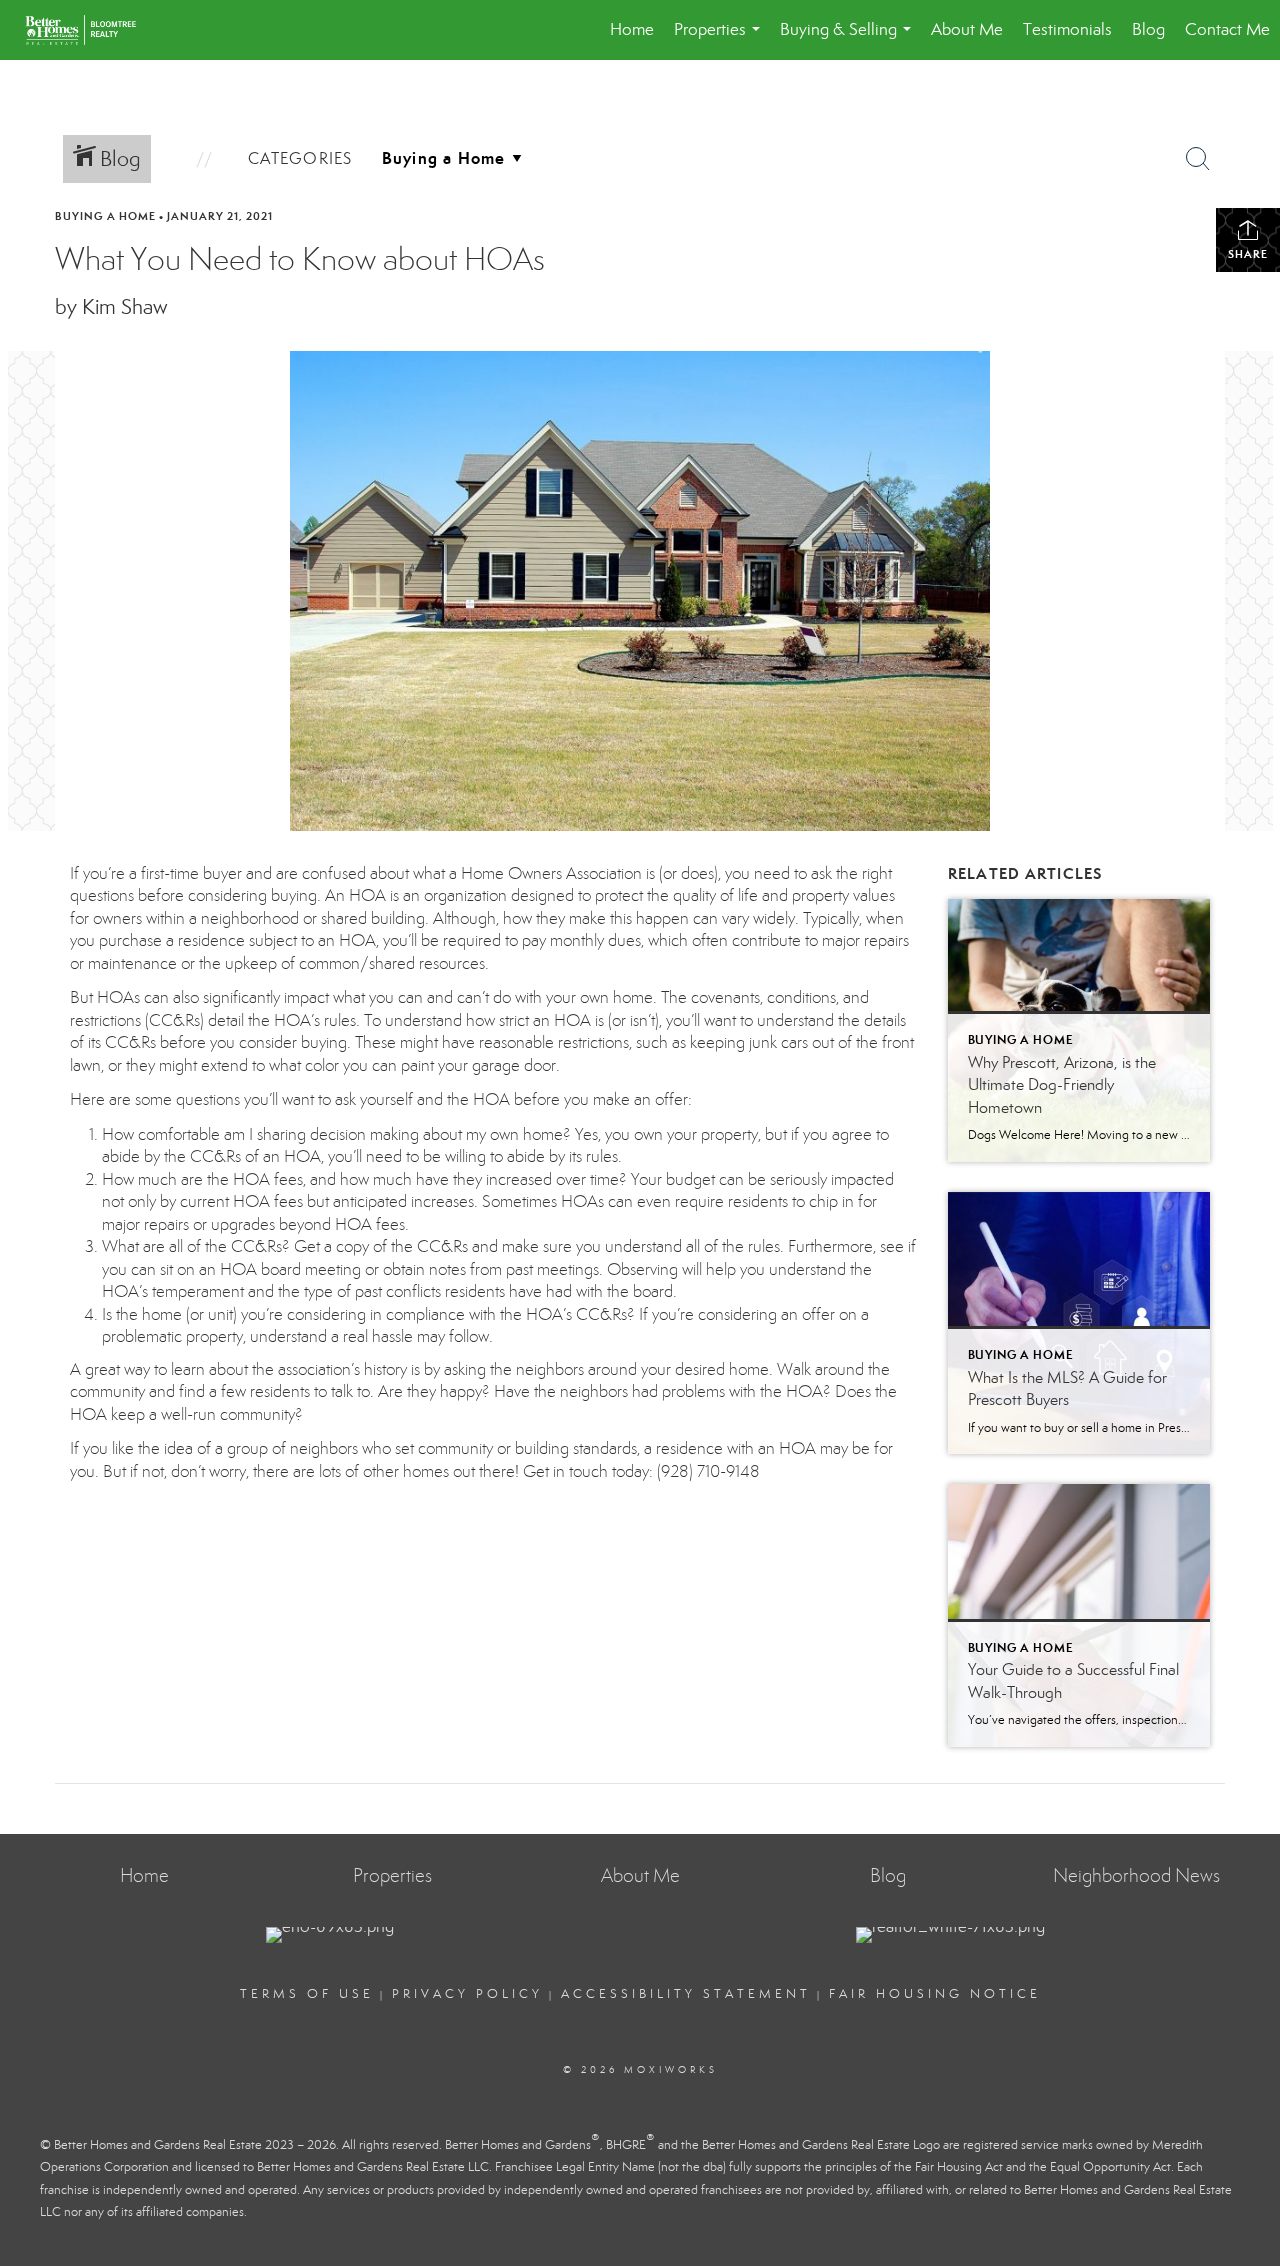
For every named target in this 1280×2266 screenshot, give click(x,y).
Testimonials (1067, 29)
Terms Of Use (307, 1994)
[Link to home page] (90, 30)
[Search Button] (1198, 159)
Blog (1148, 29)
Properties (721, 39)
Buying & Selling (849, 39)
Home (632, 29)
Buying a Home (105, 216)
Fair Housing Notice (935, 1994)
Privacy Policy (467, 1994)
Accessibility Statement (686, 1994)
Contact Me (1227, 29)
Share (1248, 254)
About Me (967, 29)
